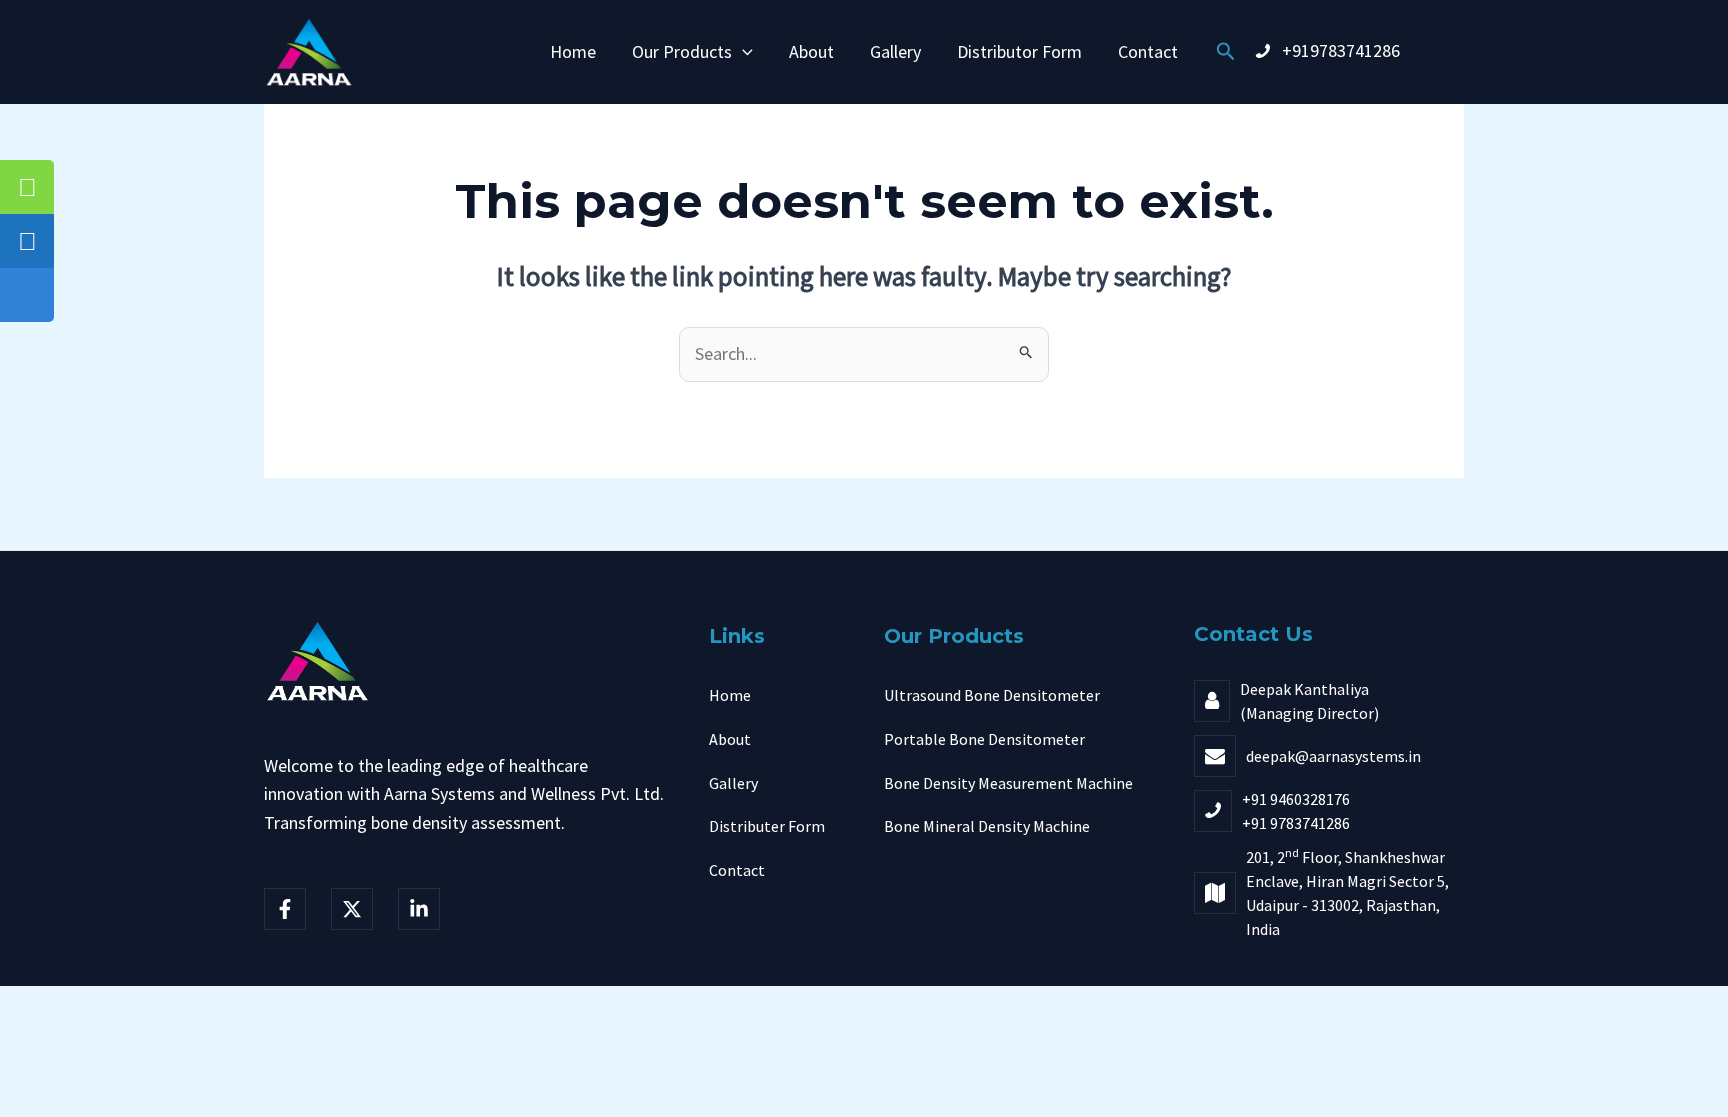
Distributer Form (767, 826)
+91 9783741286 (1296, 823)
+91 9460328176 (1296, 799)
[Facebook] (285, 909)
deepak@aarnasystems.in (1333, 756)
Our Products (682, 51)
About (811, 51)
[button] (742, 52)
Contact (1148, 51)
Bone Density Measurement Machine (1008, 783)
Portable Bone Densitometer (984, 739)
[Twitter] (352, 909)
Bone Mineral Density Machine (987, 826)
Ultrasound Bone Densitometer (992, 695)
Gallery (895, 51)
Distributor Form (1019, 51)
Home (573, 51)
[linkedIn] (419, 909)
